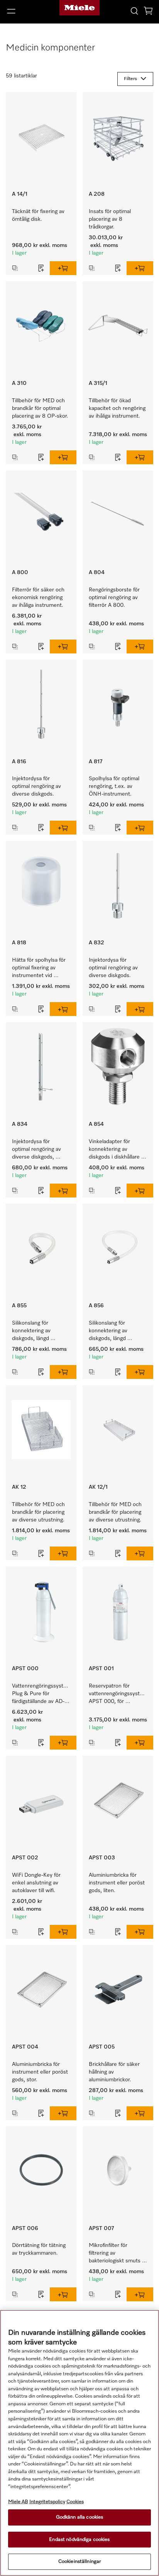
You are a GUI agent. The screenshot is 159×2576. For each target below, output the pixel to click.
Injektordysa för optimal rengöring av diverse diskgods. (37, 786)
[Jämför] (20, 268)
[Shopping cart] (148, 12)
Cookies (75, 2502)
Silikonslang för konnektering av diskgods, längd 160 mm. (32, 1331)
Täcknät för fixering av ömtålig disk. (39, 215)
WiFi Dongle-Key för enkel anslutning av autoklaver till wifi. (37, 1883)
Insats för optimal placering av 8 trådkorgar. (111, 219)
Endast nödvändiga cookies (79, 2540)
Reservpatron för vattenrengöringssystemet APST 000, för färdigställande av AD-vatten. (121, 1694)
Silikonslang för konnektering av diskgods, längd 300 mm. (109, 1331)
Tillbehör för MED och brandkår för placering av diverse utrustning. (39, 1512)
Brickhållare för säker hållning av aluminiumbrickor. (115, 2072)
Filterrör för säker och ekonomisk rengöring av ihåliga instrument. (39, 598)
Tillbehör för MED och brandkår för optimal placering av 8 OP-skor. (40, 408)
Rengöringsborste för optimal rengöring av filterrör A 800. (115, 598)
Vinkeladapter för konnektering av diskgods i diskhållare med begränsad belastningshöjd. (115, 1150)
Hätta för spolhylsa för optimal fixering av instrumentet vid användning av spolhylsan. (40, 968)
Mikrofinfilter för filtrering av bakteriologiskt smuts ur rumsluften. (115, 2254)
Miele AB (18, 2502)
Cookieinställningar (79, 2562)
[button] (26, 11)
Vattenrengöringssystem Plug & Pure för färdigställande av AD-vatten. (42, 1694)
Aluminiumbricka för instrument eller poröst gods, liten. (118, 1883)
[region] (79, 2443)
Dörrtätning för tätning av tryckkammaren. (40, 2249)
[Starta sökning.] (134, 11)
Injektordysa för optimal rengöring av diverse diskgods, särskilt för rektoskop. (38, 1150)
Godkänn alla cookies (80, 2517)
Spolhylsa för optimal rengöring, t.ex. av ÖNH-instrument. (115, 786)
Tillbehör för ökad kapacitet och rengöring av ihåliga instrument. (118, 408)
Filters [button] (130, 79)
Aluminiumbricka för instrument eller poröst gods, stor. (41, 2072)
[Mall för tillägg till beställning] (41, 268)
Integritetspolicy (47, 2502)
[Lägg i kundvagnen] (63, 268)
